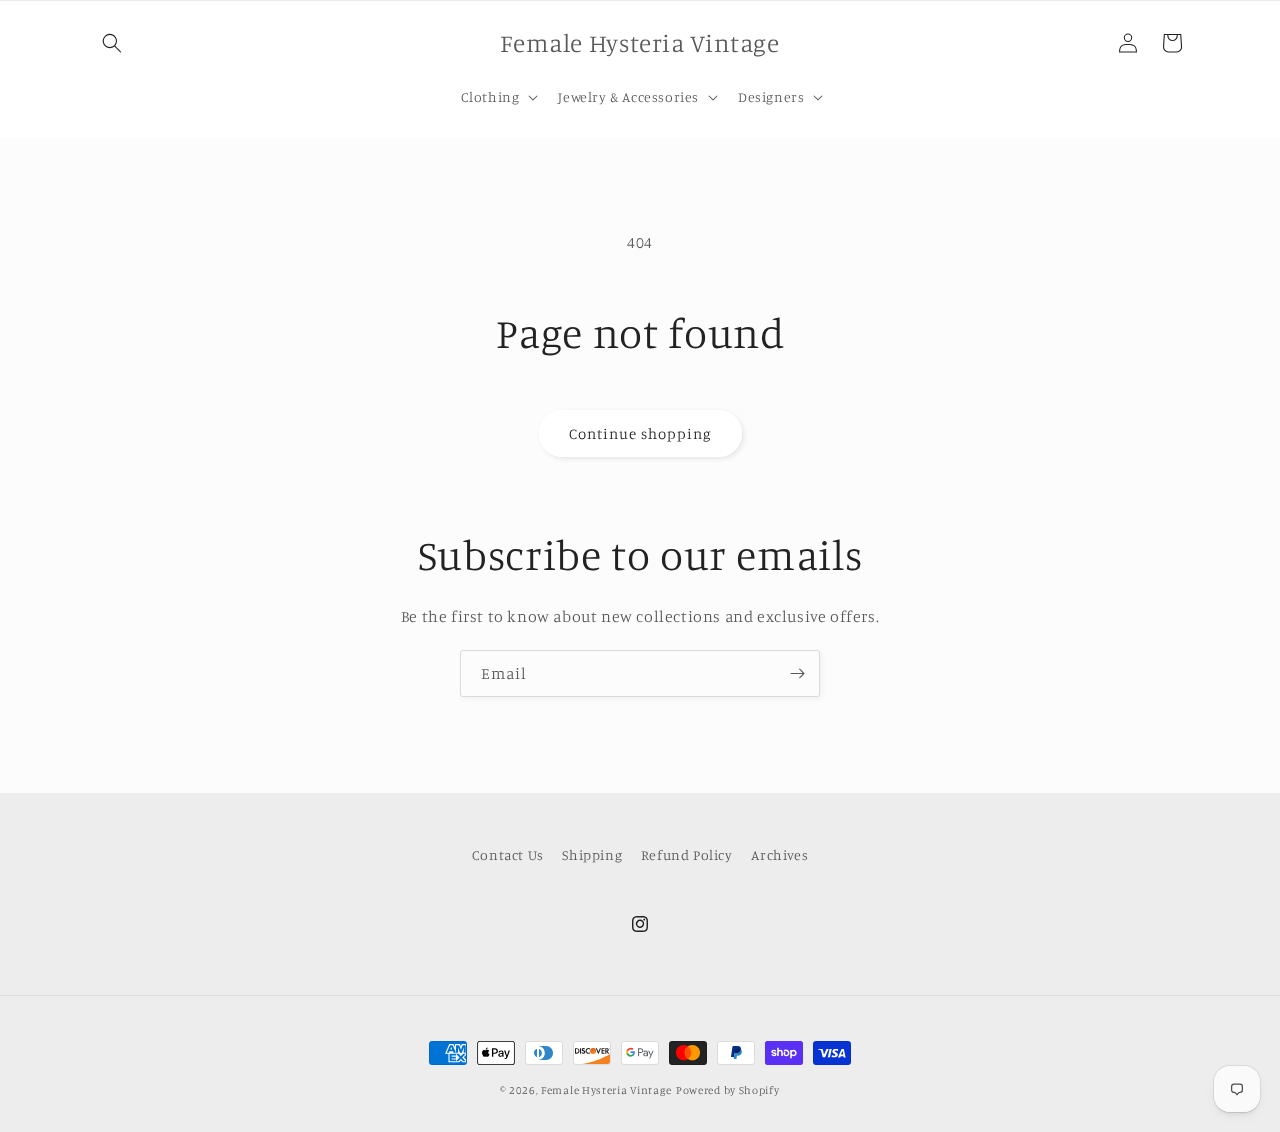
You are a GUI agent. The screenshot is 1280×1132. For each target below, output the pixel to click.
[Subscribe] (797, 673)
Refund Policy (687, 854)
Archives (779, 854)
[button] (112, 43)
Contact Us (508, 854)
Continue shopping (640, 433)
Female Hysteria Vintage (606, 1090)
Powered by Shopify (728, 1090)
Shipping (592, 854)
